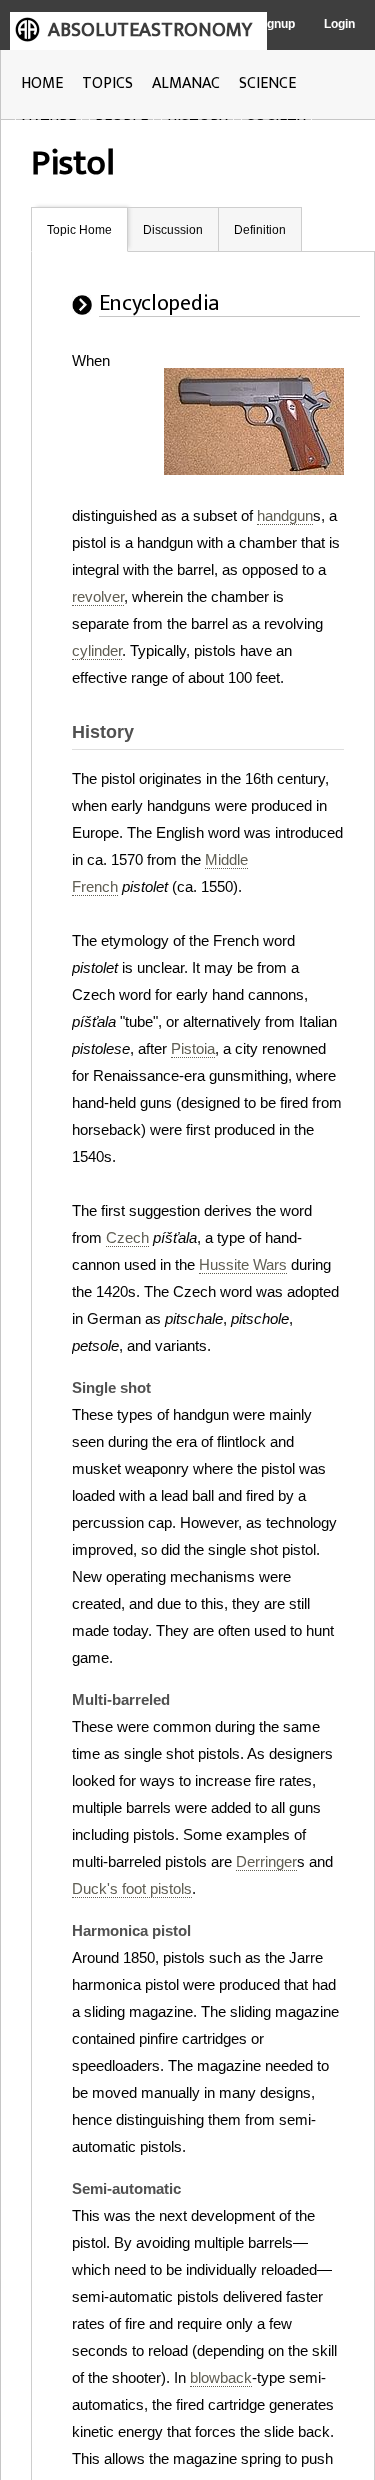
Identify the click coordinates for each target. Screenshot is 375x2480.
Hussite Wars (243, 1264)
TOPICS (107, 83)
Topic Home (79, 230)
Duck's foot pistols (132, 1888)
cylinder (97, 650)
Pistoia (193, 1048)
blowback (221, 2377)
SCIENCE (267, 83)
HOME (42, 83)
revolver (98, 596)
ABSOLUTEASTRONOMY (150, 30)
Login (339, 24)
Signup (275, 24)
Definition (260, 230)
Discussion (173, 230)
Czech (127, 1237)
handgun (285, 515)
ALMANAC (186, 83)
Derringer (266, 1861)
